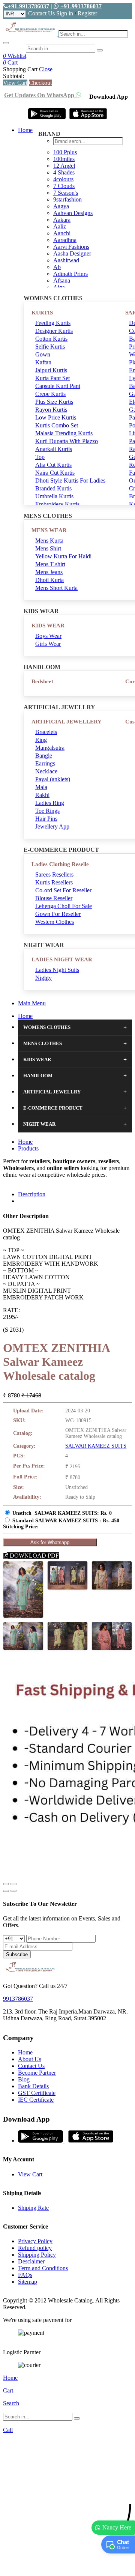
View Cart (15, 83)
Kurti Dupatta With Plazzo (67, 441)
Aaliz (60, 226)
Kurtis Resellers (54, 882)
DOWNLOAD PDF (34, 1556)
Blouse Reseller (54, 898)
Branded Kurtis (53, 488)
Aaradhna (65, 240)
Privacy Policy (35, 2241)
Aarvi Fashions (71, 247)
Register (87, 13)
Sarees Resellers (54, 874)
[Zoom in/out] (13, 1884)
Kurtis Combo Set (57, 425)
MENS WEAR (49, 530)
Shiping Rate (33, 2208)
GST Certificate (37, 2093)
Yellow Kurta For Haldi (63, 556)
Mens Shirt (48, 548)
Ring (41, 740)
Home (25, 130)
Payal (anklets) (53, 779)
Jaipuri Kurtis (51, 370)
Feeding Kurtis (53, 323)
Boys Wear (48, 636)
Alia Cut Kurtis (53, 465)
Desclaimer (31, 2261)
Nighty (43, 978)
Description (32, 1194)
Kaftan (43, 362)
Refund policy (35, 2248)
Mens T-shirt (50, 564)
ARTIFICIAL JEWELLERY (67, 722)
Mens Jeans (49, 572)
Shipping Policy (37, 2255)
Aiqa (59, 287)
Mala (41, 787)
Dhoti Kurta (49, 580)
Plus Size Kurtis (54, 402)
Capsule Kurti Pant (58, 386)
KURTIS (42, 313)
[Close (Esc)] (6, 1884)
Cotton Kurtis (51, 339)
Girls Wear (48, 644)
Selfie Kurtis (50, 347)
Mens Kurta (49, 541)
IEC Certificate (36, 2100)
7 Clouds (64, 186)
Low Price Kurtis (56, 417)
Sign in (65, 13)
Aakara (62, 220)
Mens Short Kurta (56, 588)
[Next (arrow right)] (13, 1891)
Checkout (40, 83)
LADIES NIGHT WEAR (62, 959)
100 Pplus (65, 152)
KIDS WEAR (48, 626)
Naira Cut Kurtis (55, 473)
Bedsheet (42, 681)
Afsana (62, 280)
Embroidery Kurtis (57, 504)
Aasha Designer (72, 253)
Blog (24, 2079)
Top (40, 457)
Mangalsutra (50, 748)
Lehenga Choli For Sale (64, 906)
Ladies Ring (50, 803)
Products (28, 1148)
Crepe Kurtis (50, 394)
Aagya (61, 206)
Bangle (44, 756)
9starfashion (67, 199)
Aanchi (62, 233)
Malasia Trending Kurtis (64, 433)
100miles (64, 159)
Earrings (45, 763)
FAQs (25, 2275)
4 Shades (64, 172)
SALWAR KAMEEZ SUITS (96, 1446)
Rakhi (42, 795)
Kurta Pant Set (52, 378)
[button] (67, 2566)
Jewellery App (52, 826)
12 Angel (64, 166)
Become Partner (37, 2073)
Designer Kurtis (54, 331)
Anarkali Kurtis (54, 449)
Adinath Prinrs (70, 274)
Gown (43, 354)
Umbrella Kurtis (54, 496)
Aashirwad (66, 260)
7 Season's (66, 193)
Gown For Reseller (58, 914)
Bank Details (33, 2086)
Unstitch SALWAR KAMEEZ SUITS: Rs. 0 (62, 1513)
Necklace (46, 771)
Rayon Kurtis (51, 410)
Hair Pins (46, 819)
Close (46, 69)
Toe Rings (47, 811)
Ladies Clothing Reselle (60, 864)
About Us (30, 2059)
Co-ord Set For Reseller (63, 890)
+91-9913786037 (28, 6)
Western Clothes (55, 922)
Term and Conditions (43, 2268)
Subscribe (17, 1954)
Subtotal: (13, 76)
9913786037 (18, 1999)
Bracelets (46, 732)
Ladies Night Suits (57, 970)
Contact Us (41, 13)
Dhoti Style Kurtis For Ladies (70, 480)
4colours (63, 179)
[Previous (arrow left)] (6, 1891)
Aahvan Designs (73, 213)
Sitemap (28, 2282)
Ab (57, 267)
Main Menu (32, 1003)
